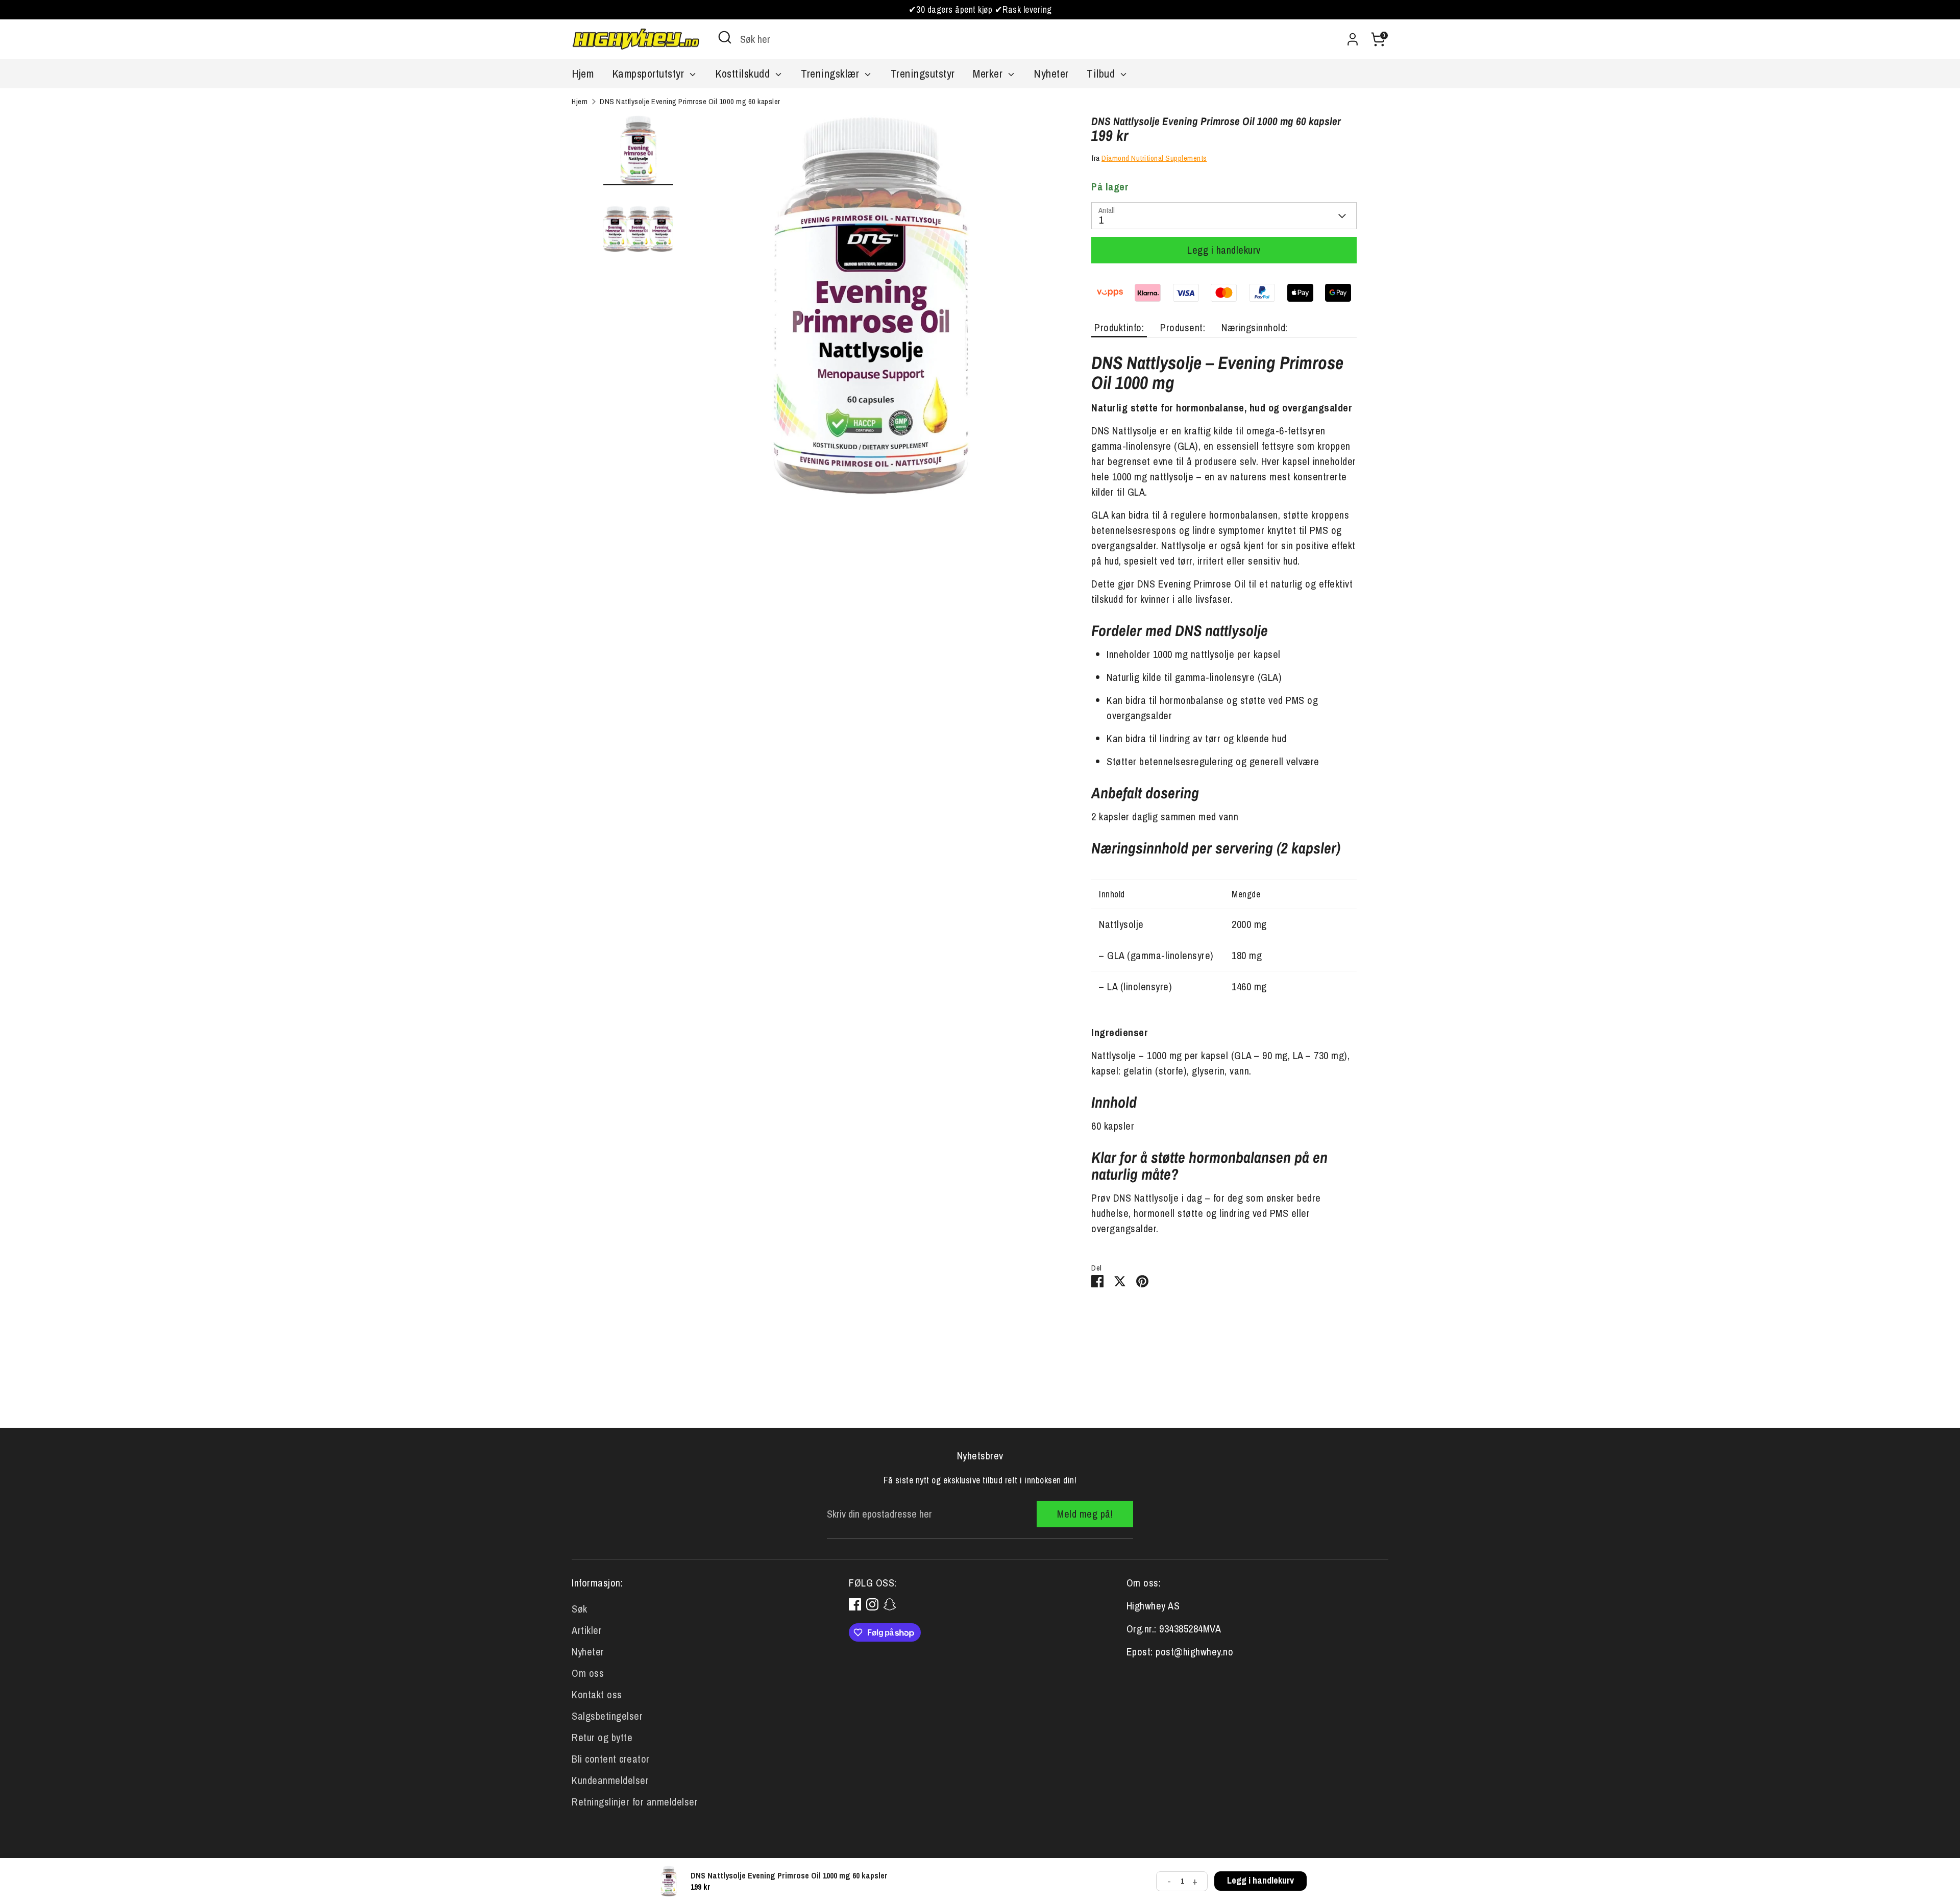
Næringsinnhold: (1255, 327)
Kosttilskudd (744, 74)
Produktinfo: (1119, 327)
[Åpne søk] (725, 37)
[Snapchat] (890, 1604)
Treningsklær (831, 74)
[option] (871, 309)
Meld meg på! (1085, 1514)
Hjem (583, 74)
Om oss (588, 1673)
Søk (580, 1609)
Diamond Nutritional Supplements (1154, 158)
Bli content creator (611, 1759)
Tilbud (1102, 74)
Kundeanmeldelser (610, 1780)
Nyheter (1051, 74)
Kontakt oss (597, 1694)
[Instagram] (872, 1604)
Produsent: (1183, 327)
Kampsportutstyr (650, 74)
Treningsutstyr (923, 74)
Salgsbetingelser (607, 1716)
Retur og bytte (602, 1737)
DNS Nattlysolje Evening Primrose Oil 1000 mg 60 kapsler (690, 101)
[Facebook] (855, 1604)
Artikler (587, 1630)
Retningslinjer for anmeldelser (635, 1802)
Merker (989, 74)
